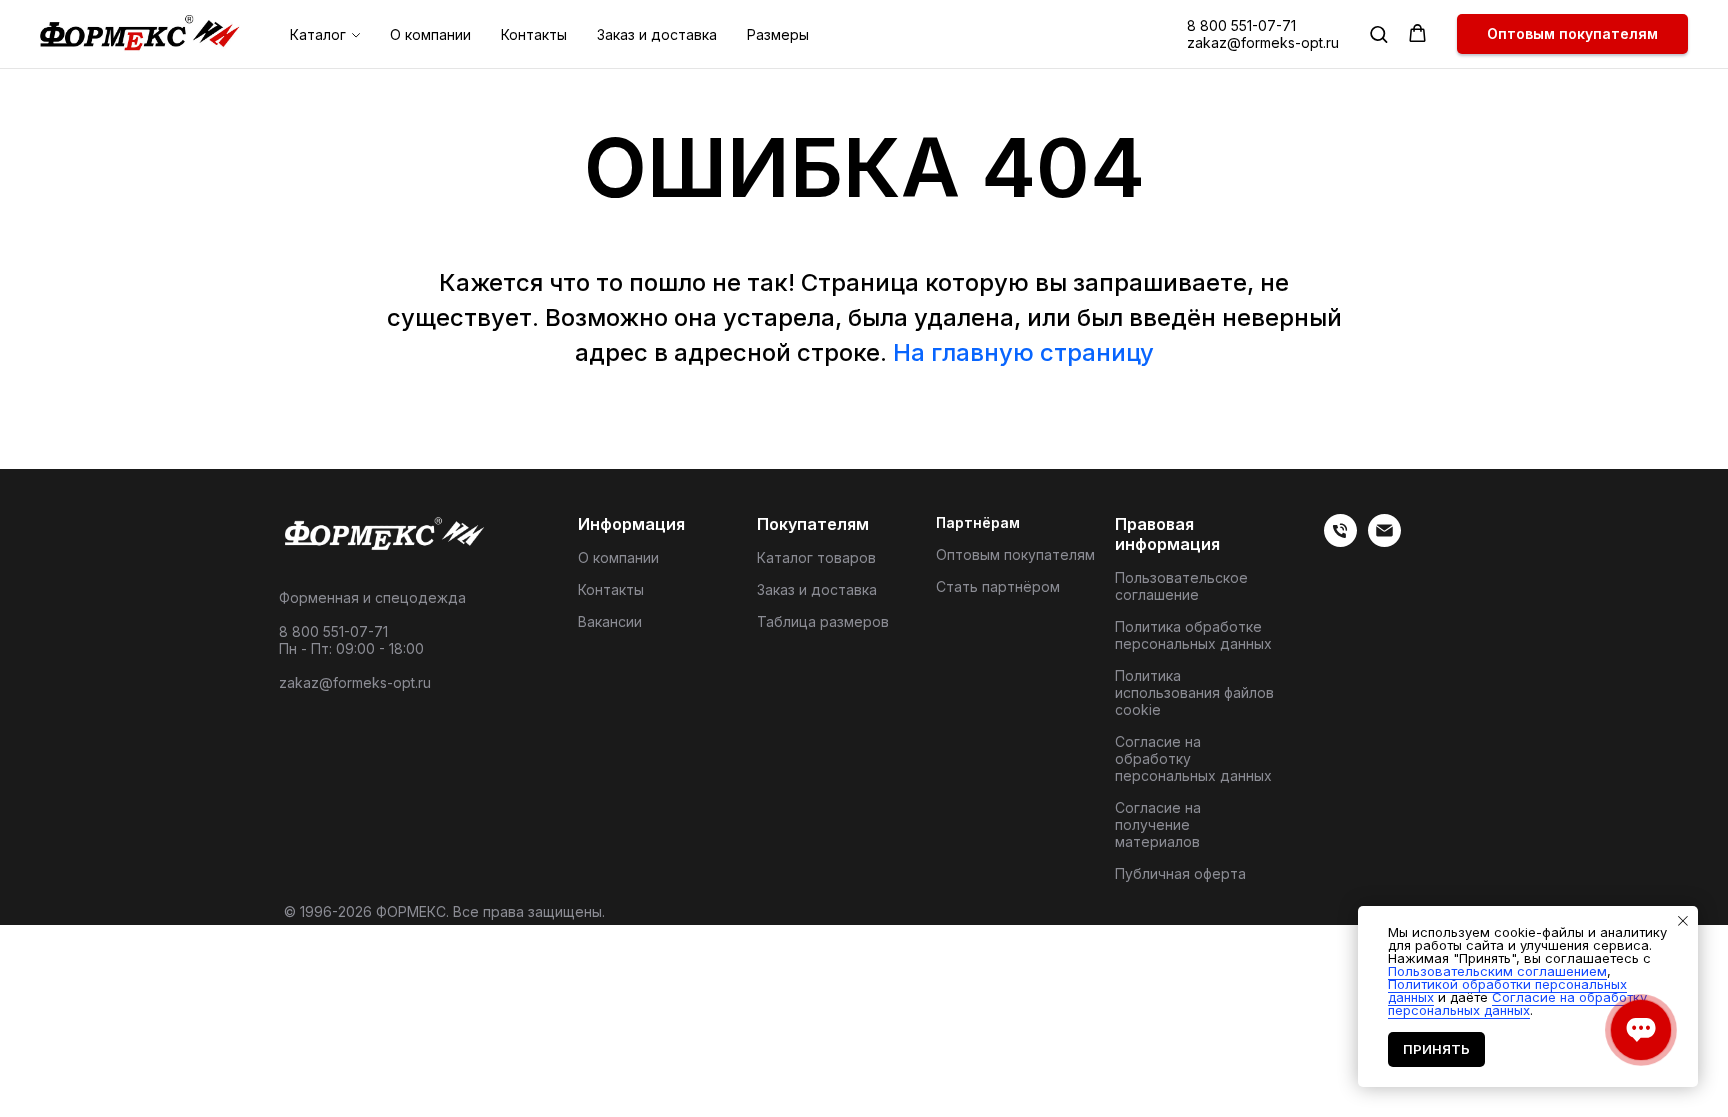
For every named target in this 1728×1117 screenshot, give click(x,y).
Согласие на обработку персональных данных (1193, 758)
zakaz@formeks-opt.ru (1263, 42)
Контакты (534, 34)
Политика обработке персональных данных (1193, 635)
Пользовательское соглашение (1181, 586)
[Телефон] (1340, 541)
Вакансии (610, 621)
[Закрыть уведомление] (1683, 921)
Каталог (318, 34)
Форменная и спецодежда (372, 597)
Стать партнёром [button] (998, 586)
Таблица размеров (823, 621)
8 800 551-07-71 (1241, 25)
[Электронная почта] (1384, 541)
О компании (430, 34)
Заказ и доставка (657, 34)
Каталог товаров (816, 557)
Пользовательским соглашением (1497, 971)
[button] (1378, 33)
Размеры (778, 34)
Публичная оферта (1180, 873)
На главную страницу (1023, 352)
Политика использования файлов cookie (1194, 692)
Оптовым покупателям (1015, 554)
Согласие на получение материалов (1158, 824)
